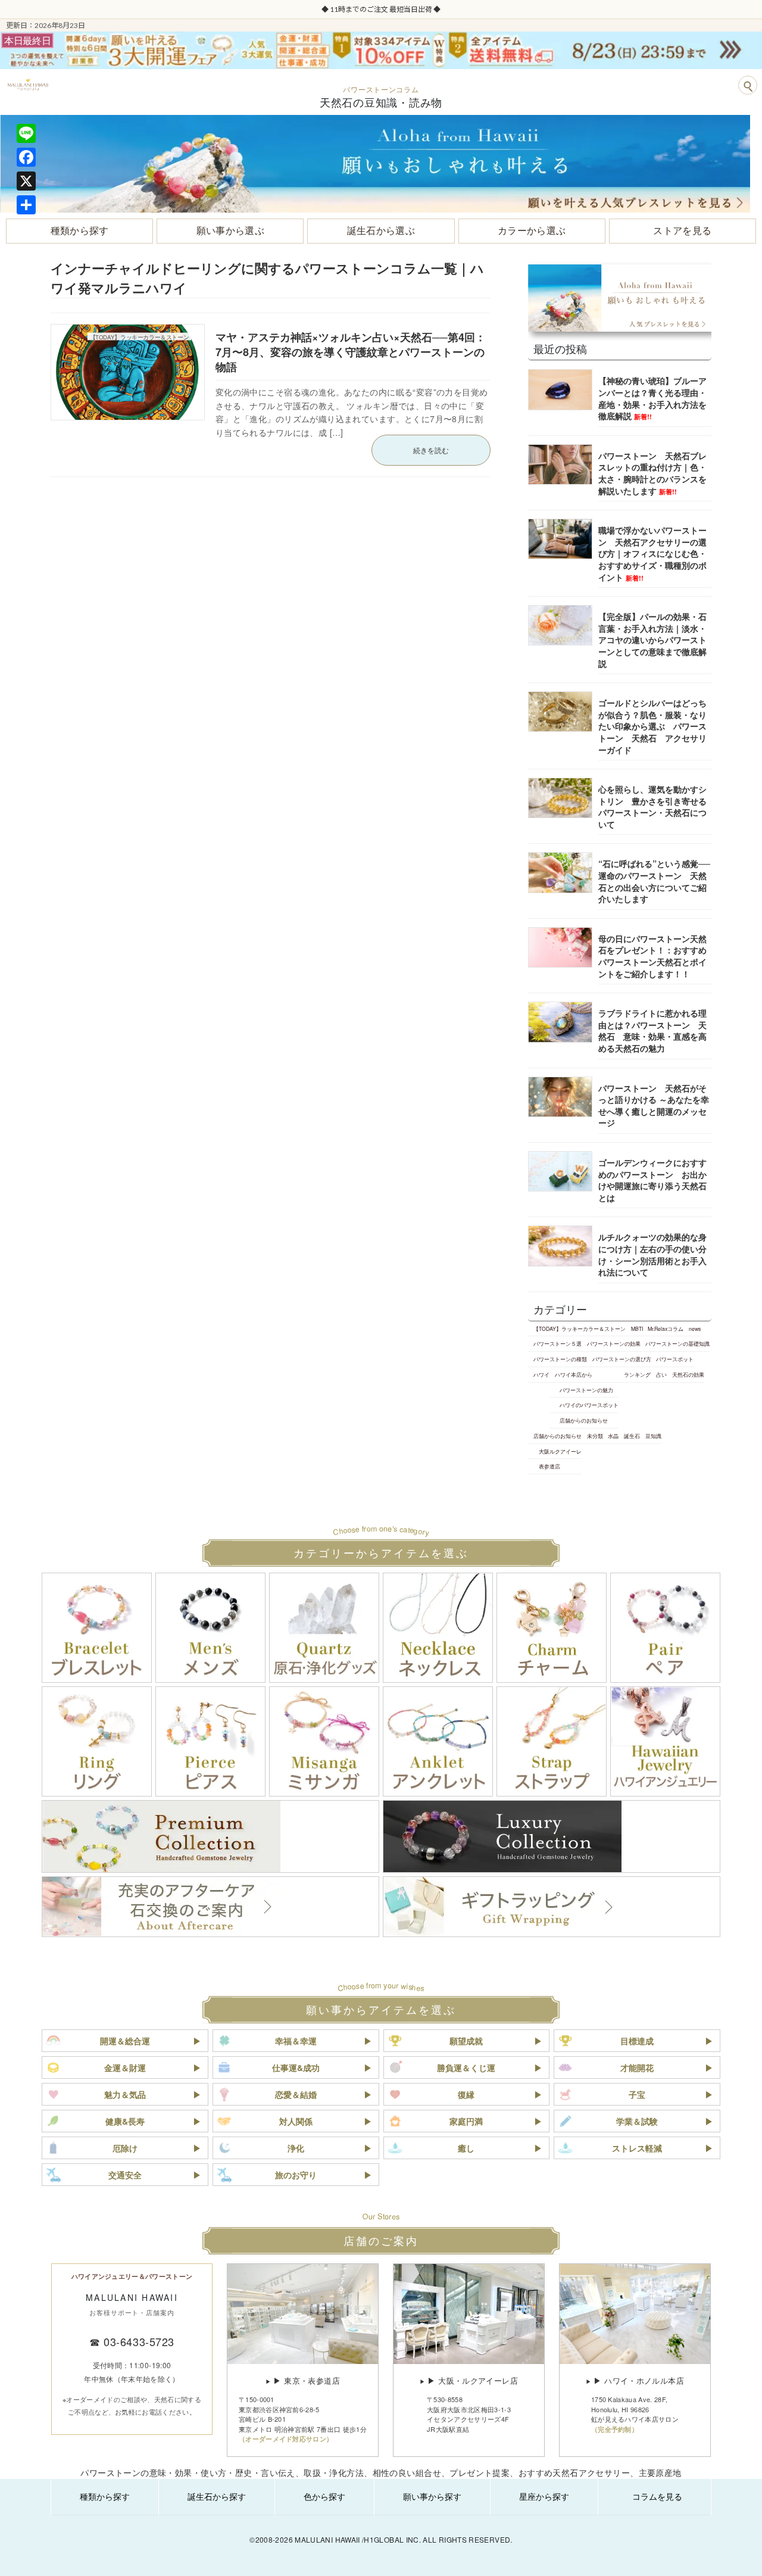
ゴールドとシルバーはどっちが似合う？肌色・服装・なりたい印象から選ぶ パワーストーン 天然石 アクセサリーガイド (652, 726)
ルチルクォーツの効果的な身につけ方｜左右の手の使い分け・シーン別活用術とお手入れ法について (652, 1254)
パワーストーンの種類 (560, 1359)
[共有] (26, 205)
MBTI (637, 1328)
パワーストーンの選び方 (622, 1359)
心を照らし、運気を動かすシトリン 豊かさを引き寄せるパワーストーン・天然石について (652, 807)
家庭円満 (466, 2121)
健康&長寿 (125, 2121)
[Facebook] (26, 157)
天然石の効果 (688, 1374)
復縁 (466, 2094)
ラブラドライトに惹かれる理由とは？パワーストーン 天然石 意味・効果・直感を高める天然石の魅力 (652, 1030)
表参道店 (549, 1466)
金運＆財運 (125, 2067)
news (695, 1328)
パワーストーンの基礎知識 (677, 1343)
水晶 (613, 1436)
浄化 (296, 2148)
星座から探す (544, 2496)
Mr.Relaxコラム (666, 1328)
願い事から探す (432, 2496)
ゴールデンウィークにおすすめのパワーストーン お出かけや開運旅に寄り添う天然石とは (652, 1180)
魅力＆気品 (125, 2094)
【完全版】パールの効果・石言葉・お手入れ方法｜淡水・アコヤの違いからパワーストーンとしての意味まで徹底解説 (652, 640)
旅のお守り (296, 2175)
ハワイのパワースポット (589, 1405)
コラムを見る (657, 2496)
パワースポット (675, 1359)
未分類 (595, 1436)
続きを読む (431, 450)
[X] (26, 181)
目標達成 (637, 2041)
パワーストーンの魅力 (586, 1389)
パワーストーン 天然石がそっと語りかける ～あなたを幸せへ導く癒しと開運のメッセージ (654, 1105)
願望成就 (466, 2041)
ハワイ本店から (574, 1374)
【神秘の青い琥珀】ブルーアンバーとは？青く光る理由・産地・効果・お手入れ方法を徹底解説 (652, 398)
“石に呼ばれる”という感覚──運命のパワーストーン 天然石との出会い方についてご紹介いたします (654, 881)
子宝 (637, 2094)
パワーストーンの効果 (614, 1343)
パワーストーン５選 (558, 1343)
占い (661, 1374)
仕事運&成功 (296, 2067)
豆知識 (653, 1436)
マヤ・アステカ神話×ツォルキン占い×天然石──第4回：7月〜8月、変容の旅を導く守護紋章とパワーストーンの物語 (351, 352)
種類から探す (105, 2496)
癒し (466, 2148)
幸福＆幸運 (296, 2041)
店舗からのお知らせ (584, 1420)
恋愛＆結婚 (296, 2094)
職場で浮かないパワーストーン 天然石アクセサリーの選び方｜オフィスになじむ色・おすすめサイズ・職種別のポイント (652, 553)
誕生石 (632, 1436)
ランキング (637, 1374)
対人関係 (296, 2121)
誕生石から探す (217, 2496)
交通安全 (125, 2175)
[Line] (26, 133)
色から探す (324, 2496)
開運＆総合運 (125, 2041)
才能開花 (637, 2067)
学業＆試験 (637, 2121)
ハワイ (541, 1374)
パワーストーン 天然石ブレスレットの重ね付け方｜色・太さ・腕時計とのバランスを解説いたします (652, 473)
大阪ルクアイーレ (560, 1451)
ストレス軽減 (637, 2148)
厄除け (125, 2148)
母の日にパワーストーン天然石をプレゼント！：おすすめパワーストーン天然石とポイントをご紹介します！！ (652, 956)
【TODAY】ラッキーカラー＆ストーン (580, 1328)
